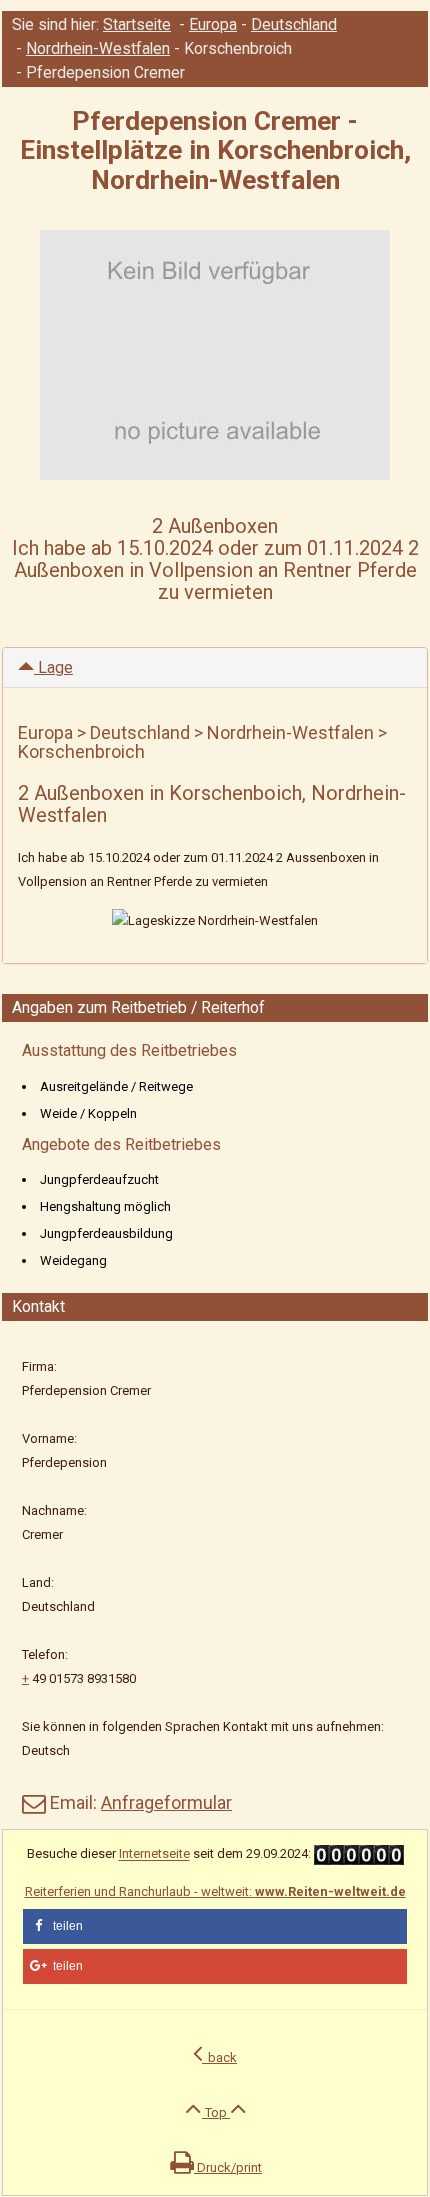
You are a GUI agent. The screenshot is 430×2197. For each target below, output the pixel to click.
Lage (53, 667)
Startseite (137, 25)
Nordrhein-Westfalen (98, 49)
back (219, 2057)
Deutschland (294, 25)
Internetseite (154, 1854)
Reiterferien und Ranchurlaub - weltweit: (215, 1891)
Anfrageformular (166, 1802)
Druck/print (228, 2167)
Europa (213, 25)
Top (216, 2112)
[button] (215, 1926)
